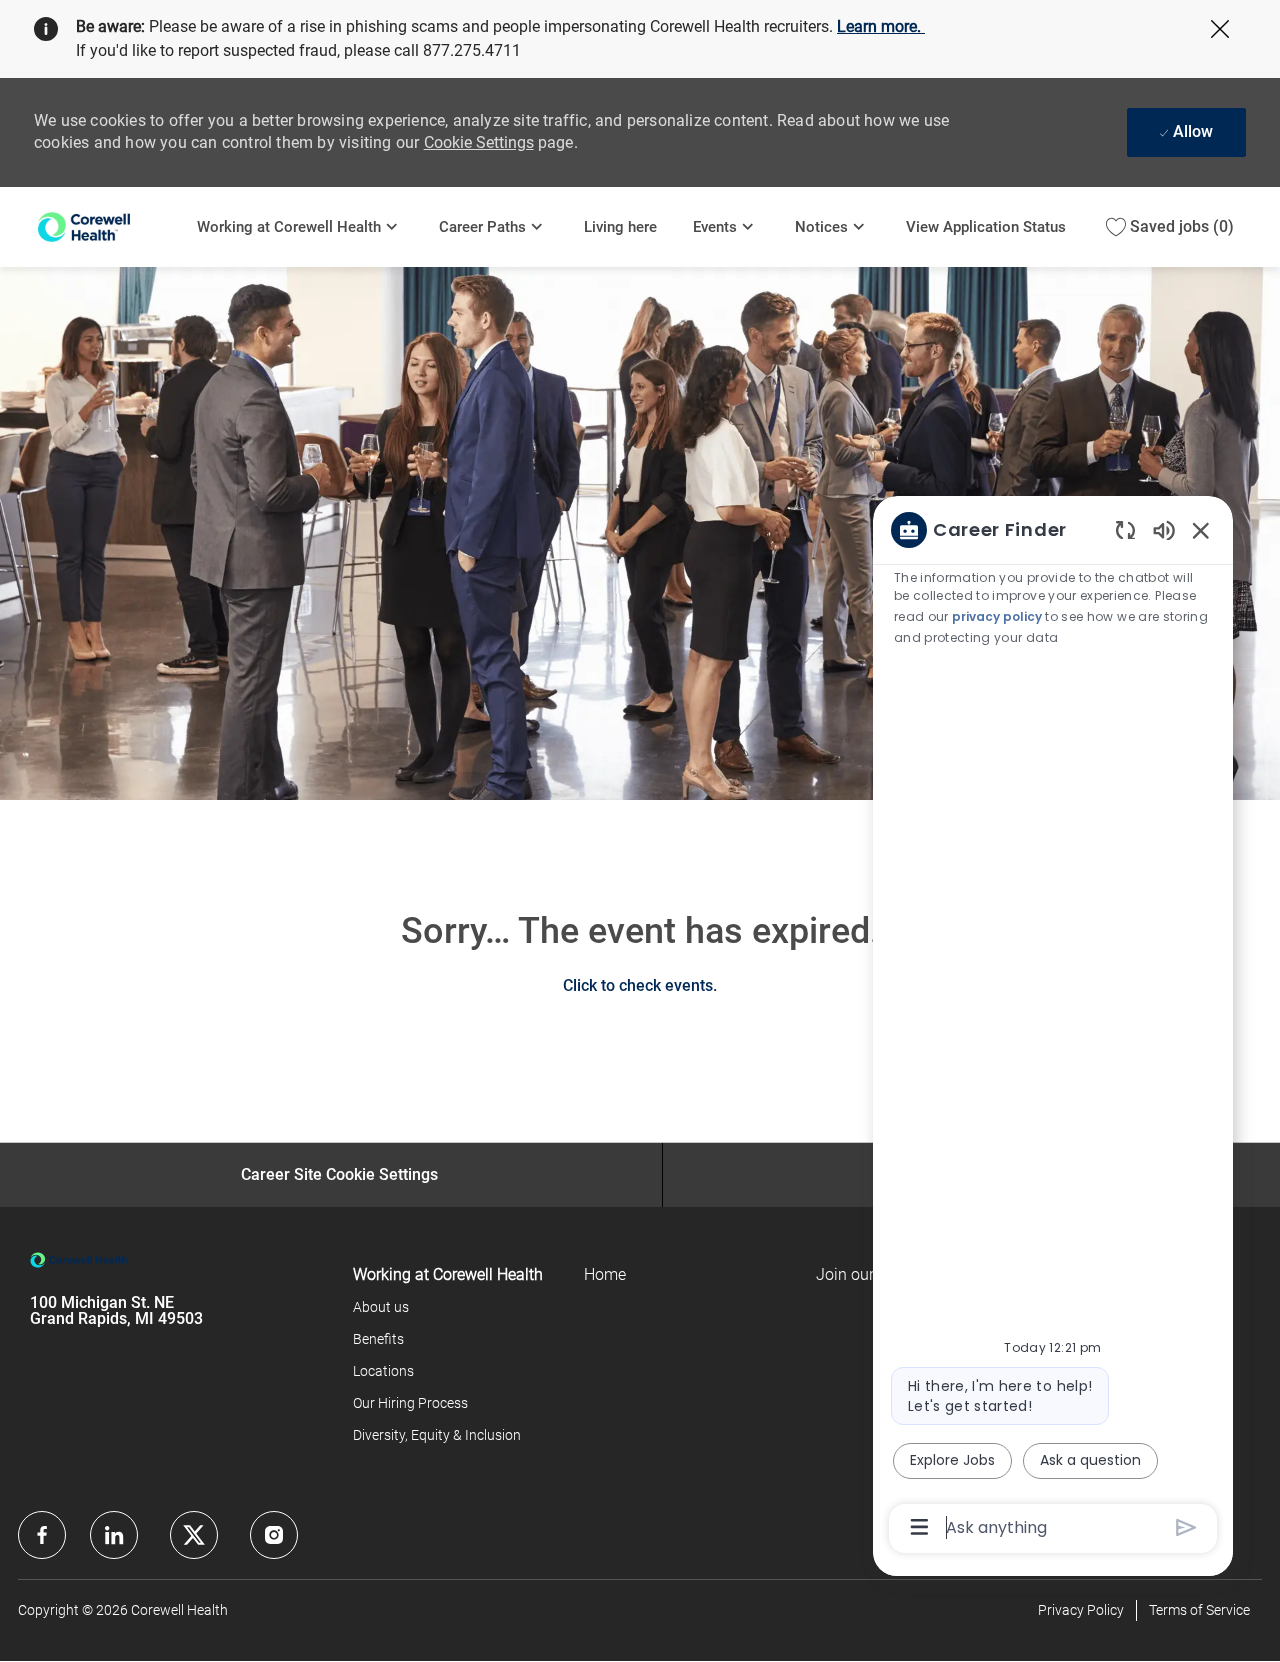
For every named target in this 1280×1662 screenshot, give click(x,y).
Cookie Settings (479, 142)
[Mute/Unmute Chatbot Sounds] (1164, 529)
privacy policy (998, 616)
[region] (1053, 1027)
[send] (1186, 1527)
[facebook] (42, 1535)
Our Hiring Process (410, 1403)
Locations (383, 1371)
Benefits (378, 1339)
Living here (620, 227)
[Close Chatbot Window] (1201, 530)
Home (605, 1274)
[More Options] (919, 1527)
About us (381, 1307)
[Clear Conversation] (1125, 529)
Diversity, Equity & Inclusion (437, 1435)
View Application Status (986, 227)
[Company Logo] (106, 226)
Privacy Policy (1081, 1610)
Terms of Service (1199, 1610)
